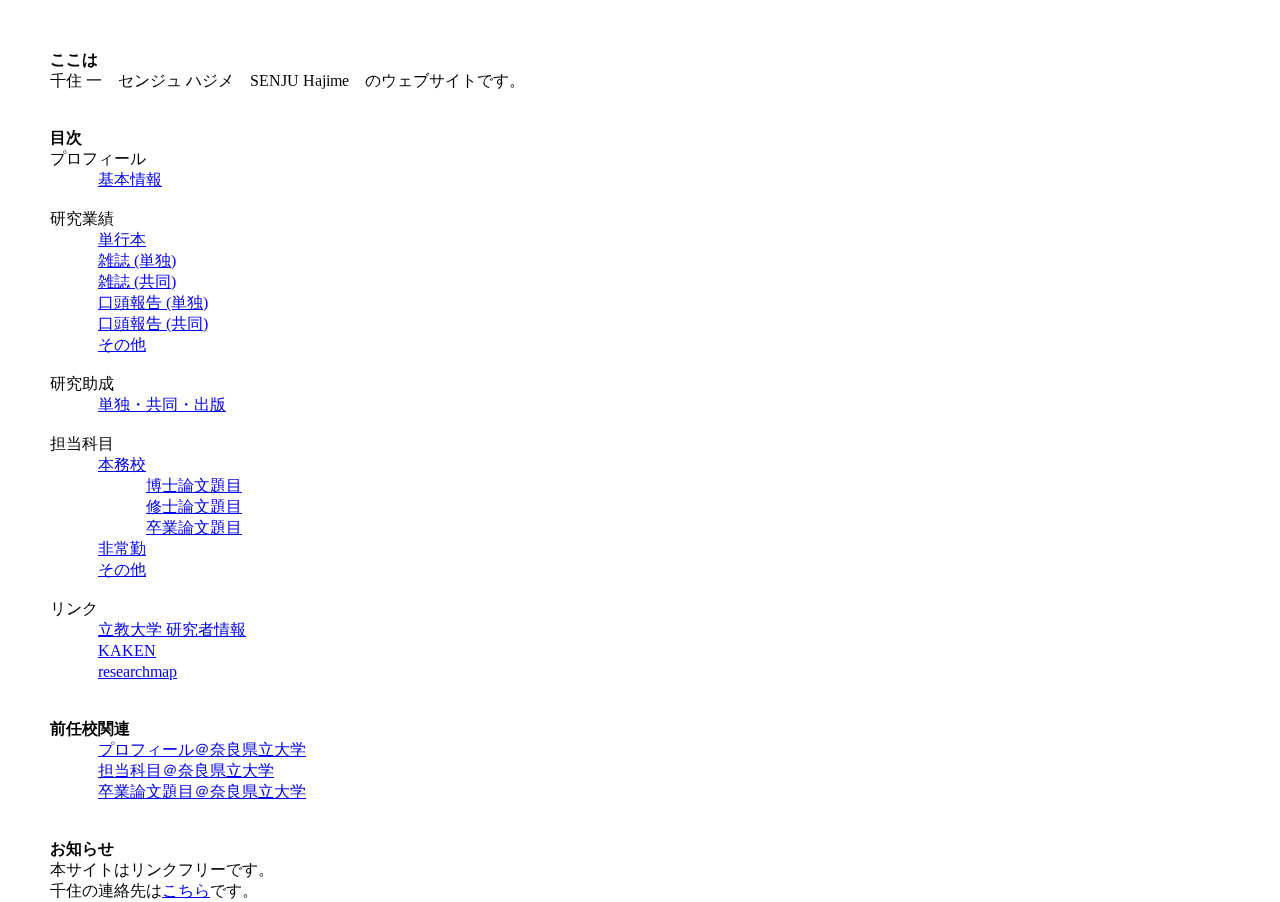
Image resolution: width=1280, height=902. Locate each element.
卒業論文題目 (194, 527)
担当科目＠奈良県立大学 (186, 770)
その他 (122, 344)
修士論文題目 (194, 506)
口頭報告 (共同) (153, 323)
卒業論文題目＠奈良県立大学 (202, 791)
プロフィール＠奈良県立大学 (202, 749)
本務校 (122, 464)
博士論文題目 (194, 485)
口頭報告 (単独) (153, 302)
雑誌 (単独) (137, 260)
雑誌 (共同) (137, 281)
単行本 (122, 239)
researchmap (137, 671)
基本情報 (130, 179)
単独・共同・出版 (162, 404)
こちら (186, 890)
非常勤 (122, 548)
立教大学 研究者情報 (172, 629)
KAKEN (127, 650)
